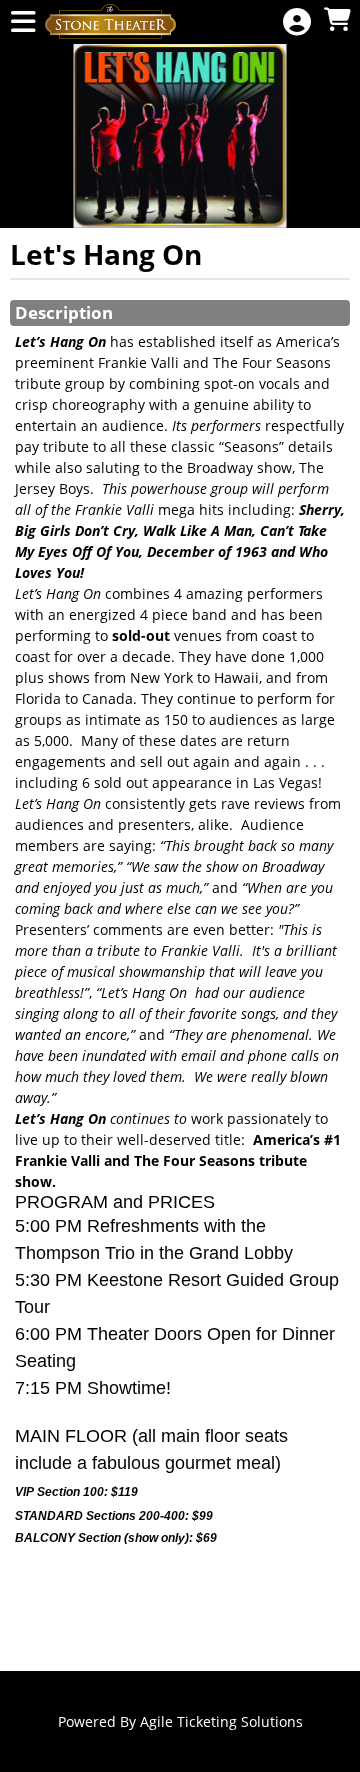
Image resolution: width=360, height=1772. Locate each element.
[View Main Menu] (23, 22)
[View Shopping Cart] (337, 20)
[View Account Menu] (297, 22)
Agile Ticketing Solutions (221, 1721)
